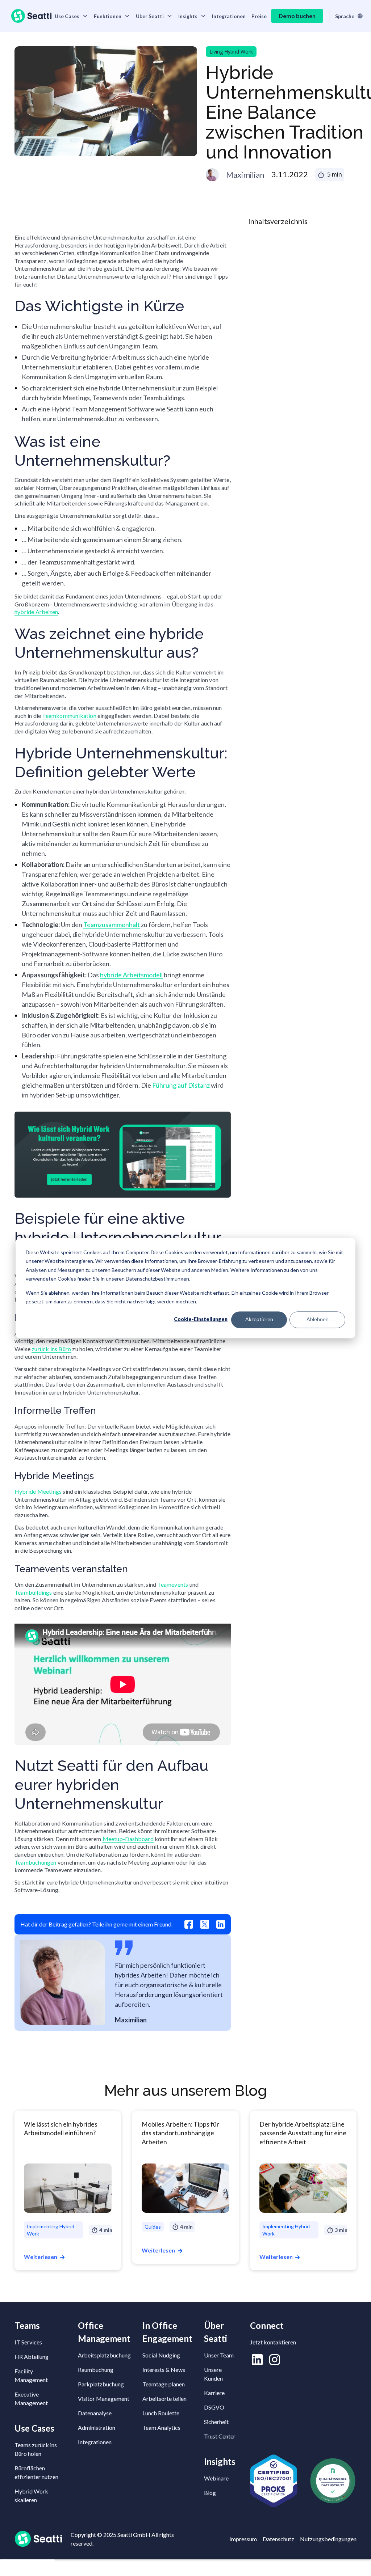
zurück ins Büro (51, 1349)
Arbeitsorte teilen (164, 2399)
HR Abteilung (32, 2357)
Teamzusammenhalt (112, 925)
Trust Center (220, 2436)
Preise (259, 16)
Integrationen (229, 16)
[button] (71, 16)
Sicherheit (216, 2422)
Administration (97, 2427)
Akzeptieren (259, 1319)
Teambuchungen (36, 1862)
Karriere (214, 2393)
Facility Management (31, 2375)
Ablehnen (318, 1319)
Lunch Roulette (161, 2413)
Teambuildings (33, 1592)
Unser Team (219, 2355)
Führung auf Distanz (182, 1085)
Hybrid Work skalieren (31, 2495)
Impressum (243, 2539)
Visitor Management (104, 2399)
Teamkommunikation (69, 716)
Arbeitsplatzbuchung (104, 2355)
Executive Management (31, 2399)
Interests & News (164, 2370)
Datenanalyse (95, 2413)
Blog (210, 2493)
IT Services (28, 2342)
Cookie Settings (28, 2568)
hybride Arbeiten (36, 612)
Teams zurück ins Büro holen (36, 2449)
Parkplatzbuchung (101, 2384)
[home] (32, 16)
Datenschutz (278, 2539)
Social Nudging (161, 2355)
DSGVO (214, 2407)
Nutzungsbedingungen (328, 2539)
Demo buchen (297, 16)
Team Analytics (161, 2427)
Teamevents (173, 1584)
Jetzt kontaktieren (273, 2342)
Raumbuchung (96, 2370)
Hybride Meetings (38, 1491)
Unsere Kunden (213, 2374)
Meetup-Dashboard (128, 1839)
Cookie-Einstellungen (201, 1319)
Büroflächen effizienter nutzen (36, 2472)
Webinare (216, 2478)
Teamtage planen (164, 2384)
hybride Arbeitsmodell (131, 975)
